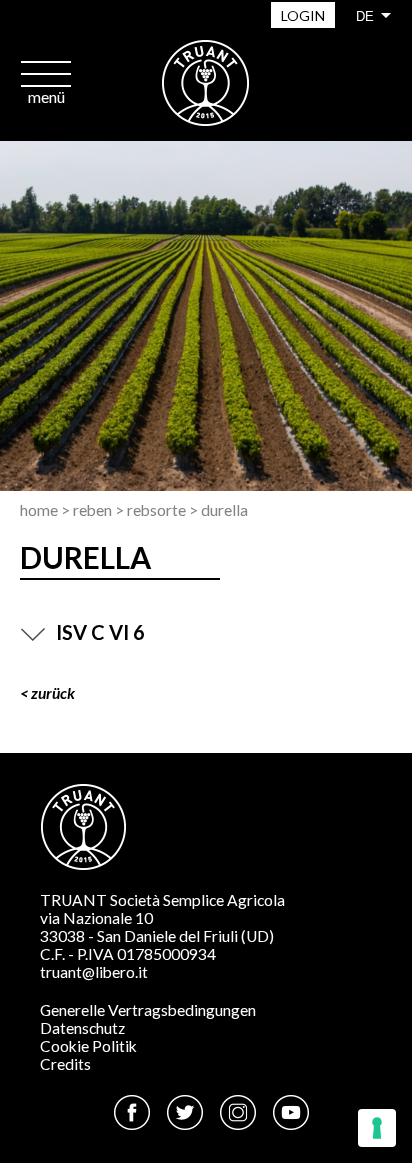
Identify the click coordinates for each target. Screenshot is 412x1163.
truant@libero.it (94, 972)
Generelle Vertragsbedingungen (148, 1010)
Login (303, 15)
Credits (65, 1064)
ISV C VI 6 (100, 632)
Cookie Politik (88, 1046)
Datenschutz (82, 1028)
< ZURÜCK (47, 693)
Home (39, 510)
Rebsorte (156, 510)
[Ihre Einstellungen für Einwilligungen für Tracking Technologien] (377, 1128)
